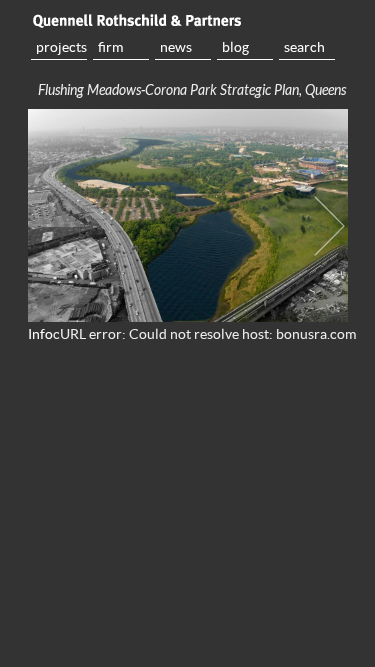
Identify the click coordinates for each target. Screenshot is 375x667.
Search (304, 47)
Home (188, 20)
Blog (235, 47)
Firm (110, 47)
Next (330, 226)
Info (40, 334)
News (176, 47)
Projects (61, 47)
